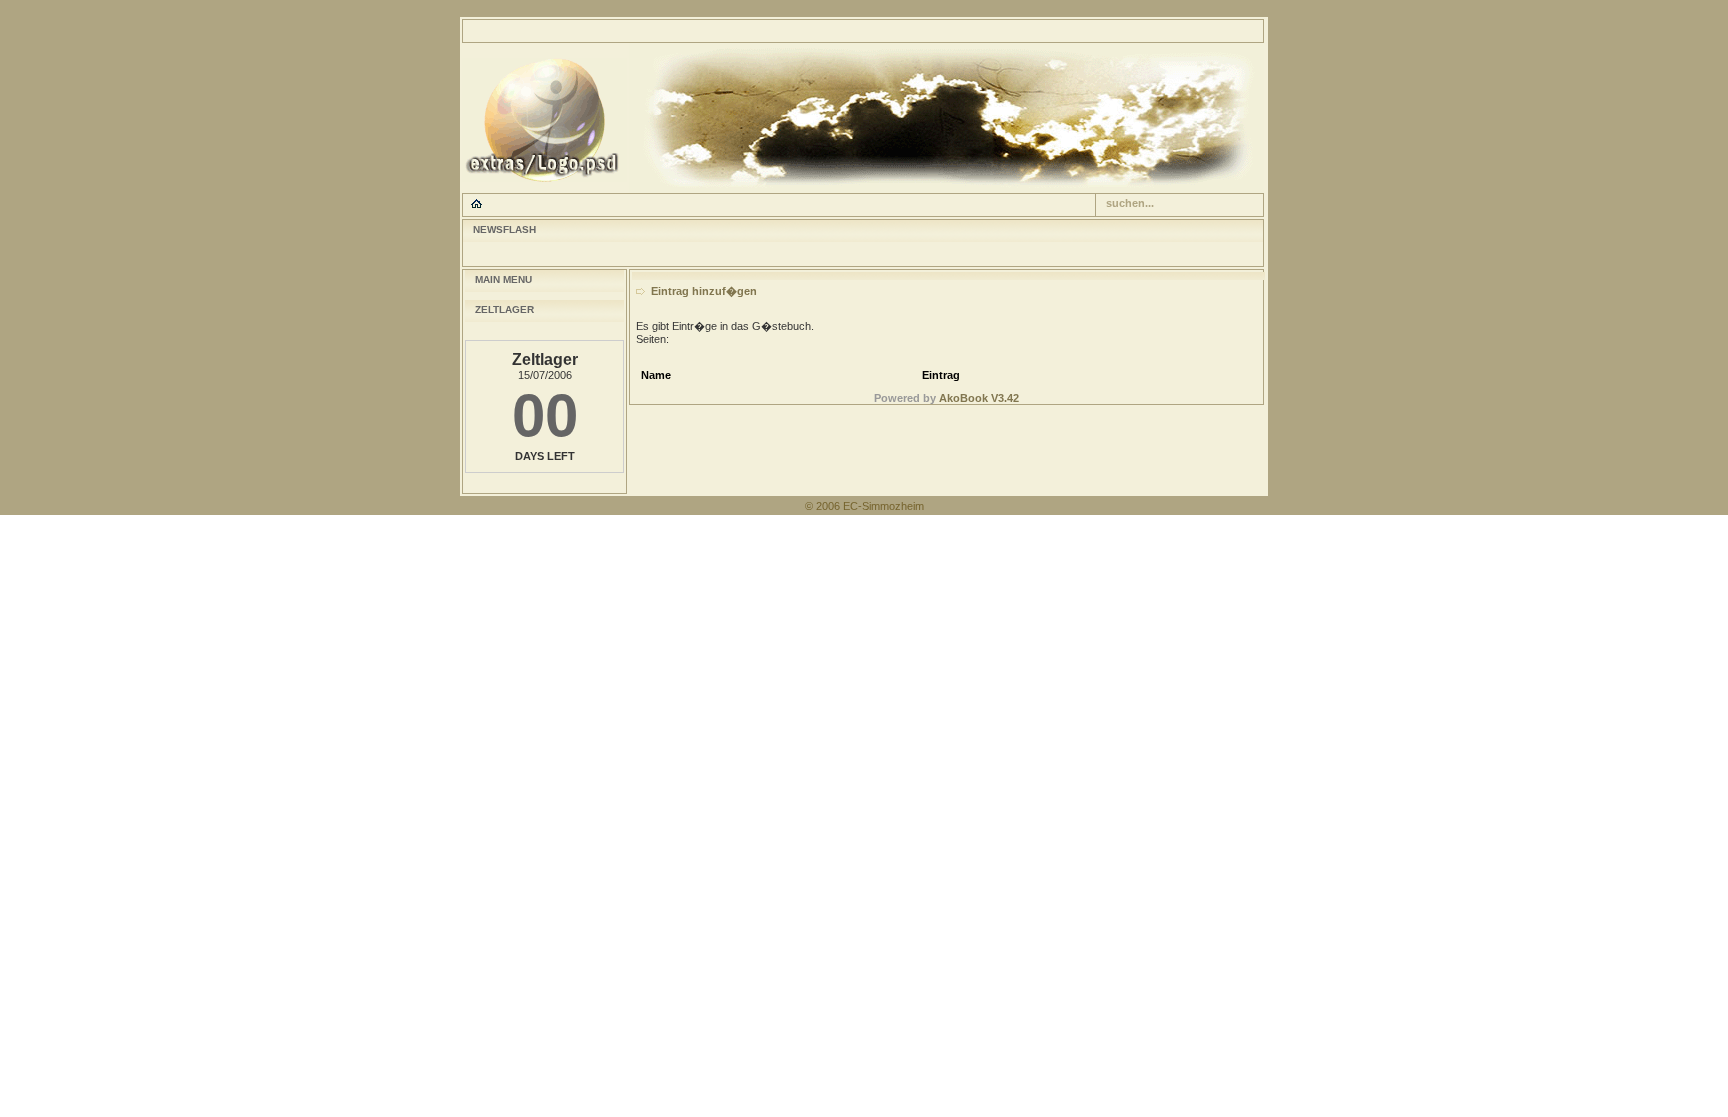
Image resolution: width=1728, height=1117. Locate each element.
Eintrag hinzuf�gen (704, 291)
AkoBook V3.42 (979, 398)
